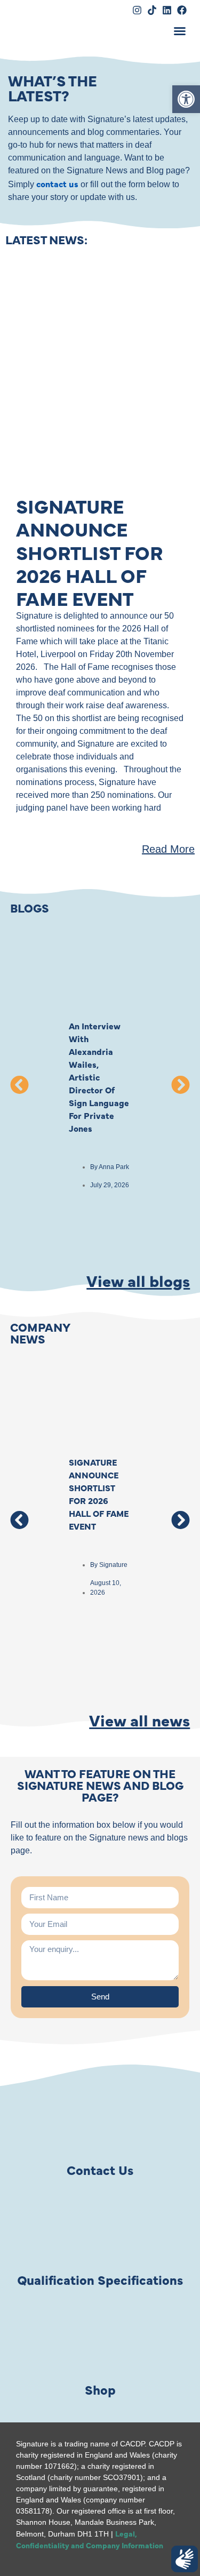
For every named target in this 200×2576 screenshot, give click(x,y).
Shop (100, 2389)
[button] (180, 31)
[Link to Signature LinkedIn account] (167, 10)
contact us (57, 183)
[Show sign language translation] (185, 2559)
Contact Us (100, 2169)
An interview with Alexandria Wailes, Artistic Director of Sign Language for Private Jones (99, 1077)
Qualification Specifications (100, 2279)
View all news (139, 1719)
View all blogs (138, 1280)
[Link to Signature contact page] (100, 2121)
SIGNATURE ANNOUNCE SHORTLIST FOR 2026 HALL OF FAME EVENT (89, 552)
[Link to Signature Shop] (100, 2340)
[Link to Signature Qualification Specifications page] (100, 2230)
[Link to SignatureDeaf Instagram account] (137, 10)
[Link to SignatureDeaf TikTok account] (152, 10)
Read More (168, 849)
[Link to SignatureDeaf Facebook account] (182, 10)
